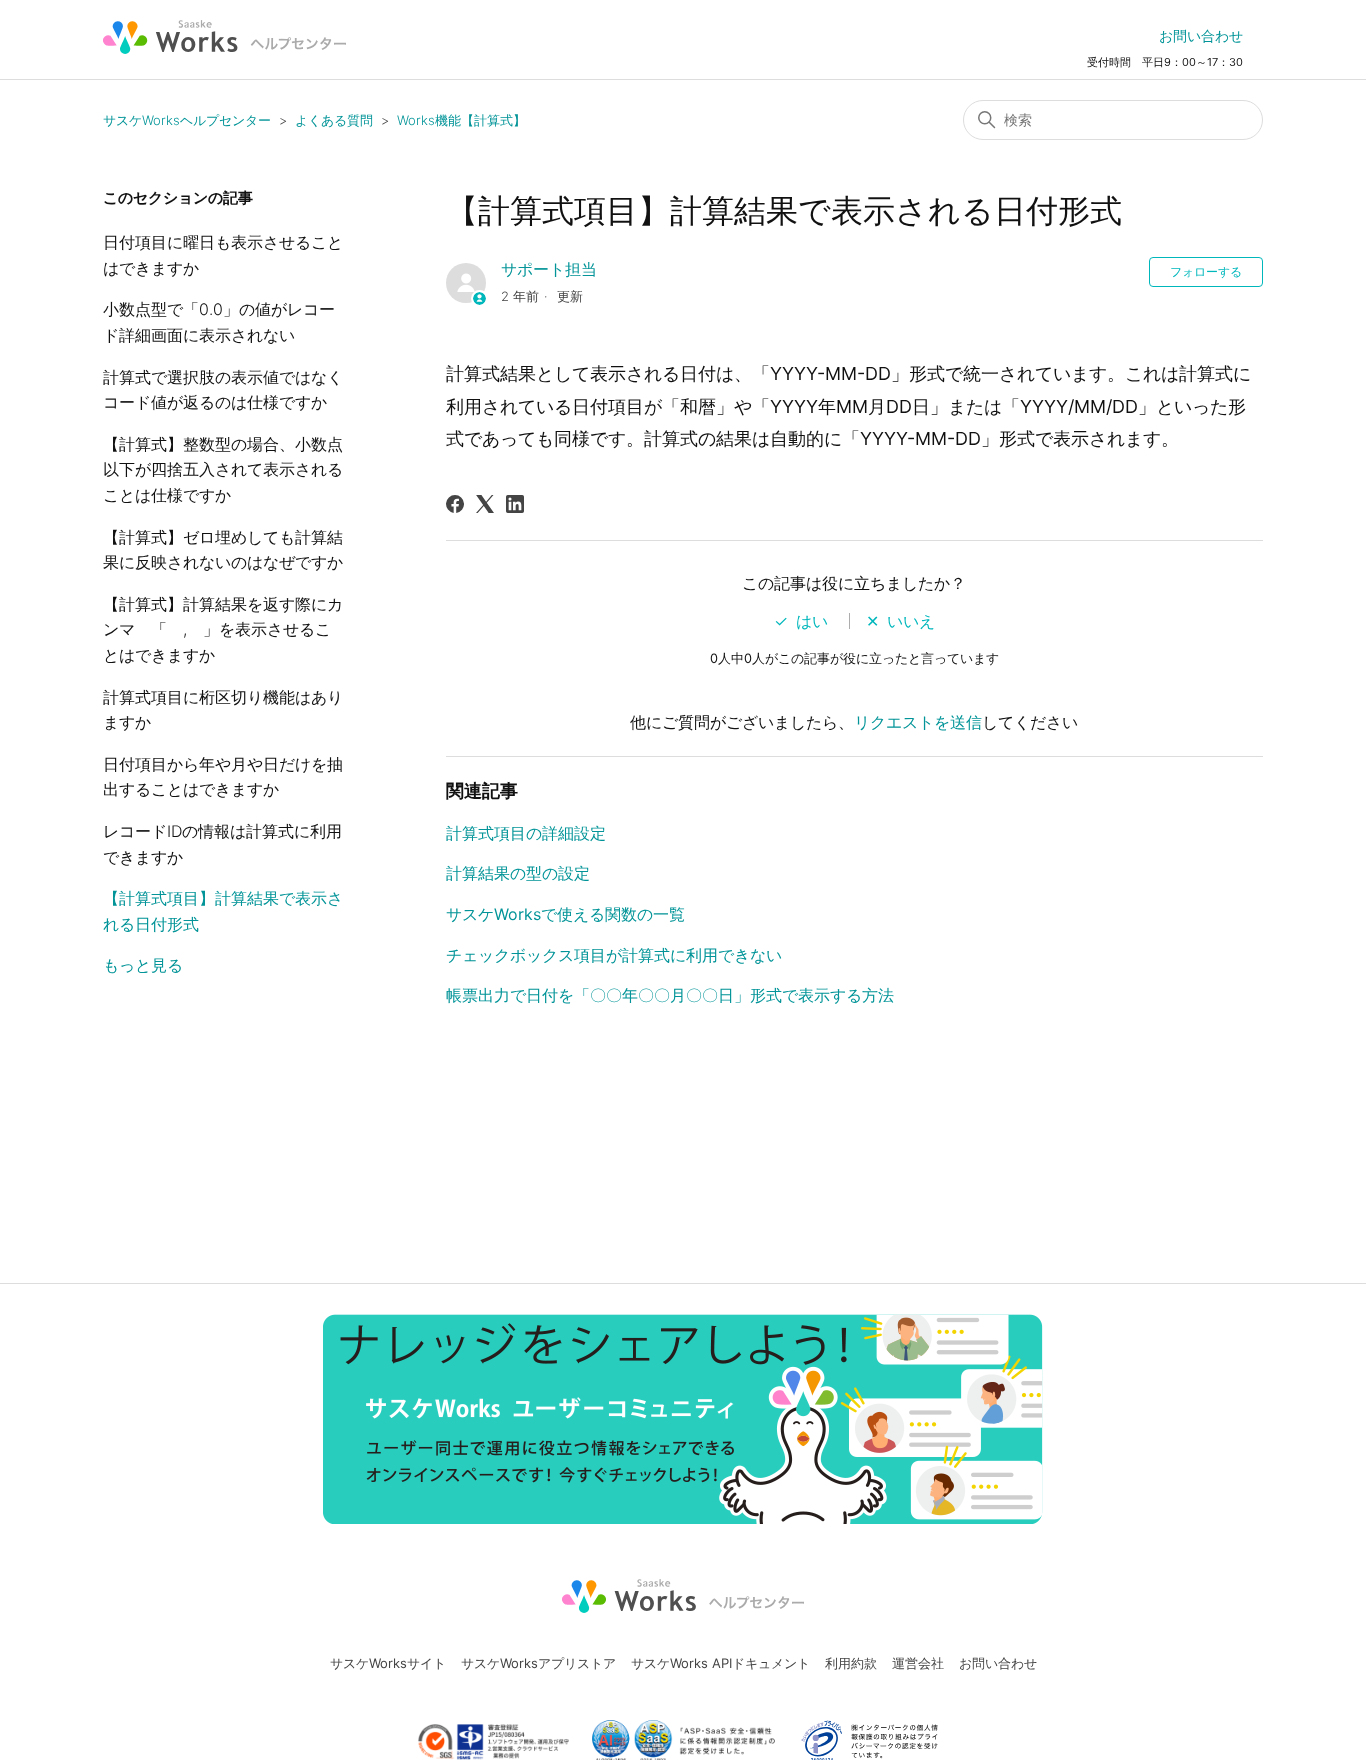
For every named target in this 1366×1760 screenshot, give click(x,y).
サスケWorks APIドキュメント (720, 1663)
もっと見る (143, 965)
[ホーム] (224, 37)
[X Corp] (485, 504)
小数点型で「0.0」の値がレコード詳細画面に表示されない (219, 322)
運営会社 (918, 1663)
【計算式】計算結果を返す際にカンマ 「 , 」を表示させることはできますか (223, 629)
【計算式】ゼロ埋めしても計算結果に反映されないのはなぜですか (223, 550)
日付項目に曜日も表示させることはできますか (223, 255)
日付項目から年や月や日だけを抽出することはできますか (223, 777)
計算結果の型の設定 (518, 873)
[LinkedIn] (515, 504)
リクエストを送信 (918, 722)
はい (812, 621)
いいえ (911, 621)
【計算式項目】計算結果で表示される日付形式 (223, 911)
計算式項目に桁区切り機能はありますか (223, 710)
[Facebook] (455, 504)
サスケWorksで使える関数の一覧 (565, 914)
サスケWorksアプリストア (538, 1663)
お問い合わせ (1201, 35)
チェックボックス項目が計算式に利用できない (614, 955)
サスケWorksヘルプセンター (187, 120)
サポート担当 (549, 269)
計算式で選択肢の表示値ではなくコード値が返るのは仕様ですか (223, 390)
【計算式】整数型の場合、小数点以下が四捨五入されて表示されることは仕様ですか (223, 469)
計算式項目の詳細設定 (526, 833)
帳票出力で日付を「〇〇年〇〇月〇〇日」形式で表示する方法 (670, 995)
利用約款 (851, 1663)
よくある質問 (334, 120)
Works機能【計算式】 (461, 120)
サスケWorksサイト (388, 1663)
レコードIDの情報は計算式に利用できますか (222, 844)
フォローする (1206, 271)
